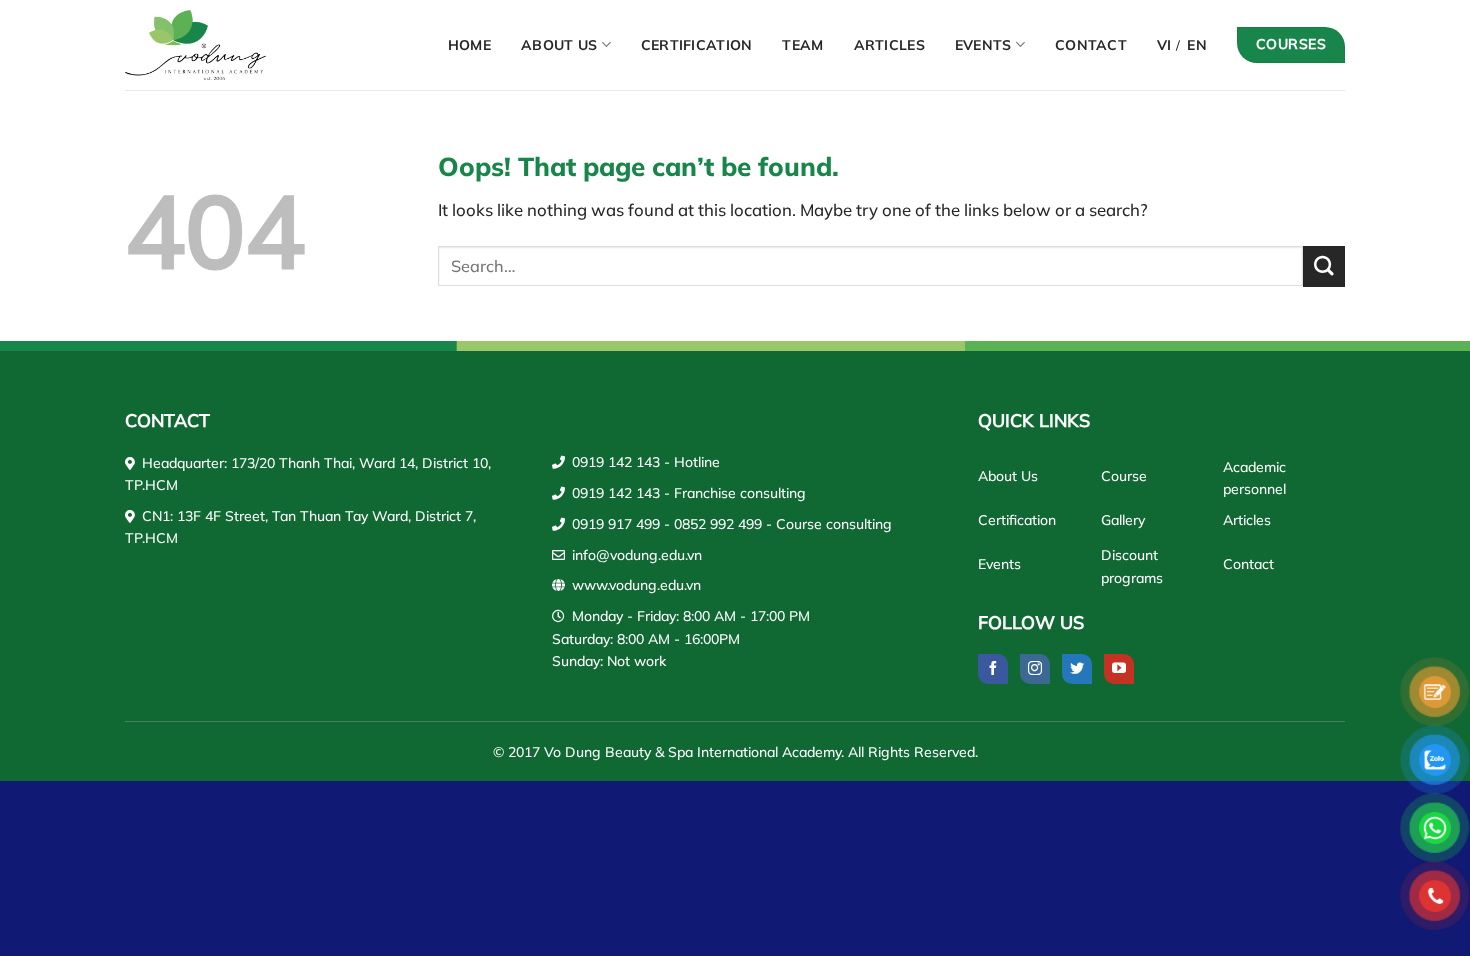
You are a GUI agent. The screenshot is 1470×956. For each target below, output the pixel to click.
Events (983, 45)
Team (802, 45)
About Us (559, 45)
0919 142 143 (616, 462)
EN (1197, 45)
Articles (889, 45)
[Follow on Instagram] (1035, 669)
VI (1164, 45)
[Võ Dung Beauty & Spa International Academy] (215, 45)
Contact (1091, 45)
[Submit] (1324, 266)
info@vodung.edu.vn (637, 555)
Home (469, 45)
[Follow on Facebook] (993, 669)
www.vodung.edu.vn (636, 585)
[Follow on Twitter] (1077, 669)
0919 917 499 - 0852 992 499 (667, 524)
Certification (697, 45)
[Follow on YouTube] (1119, 669)
